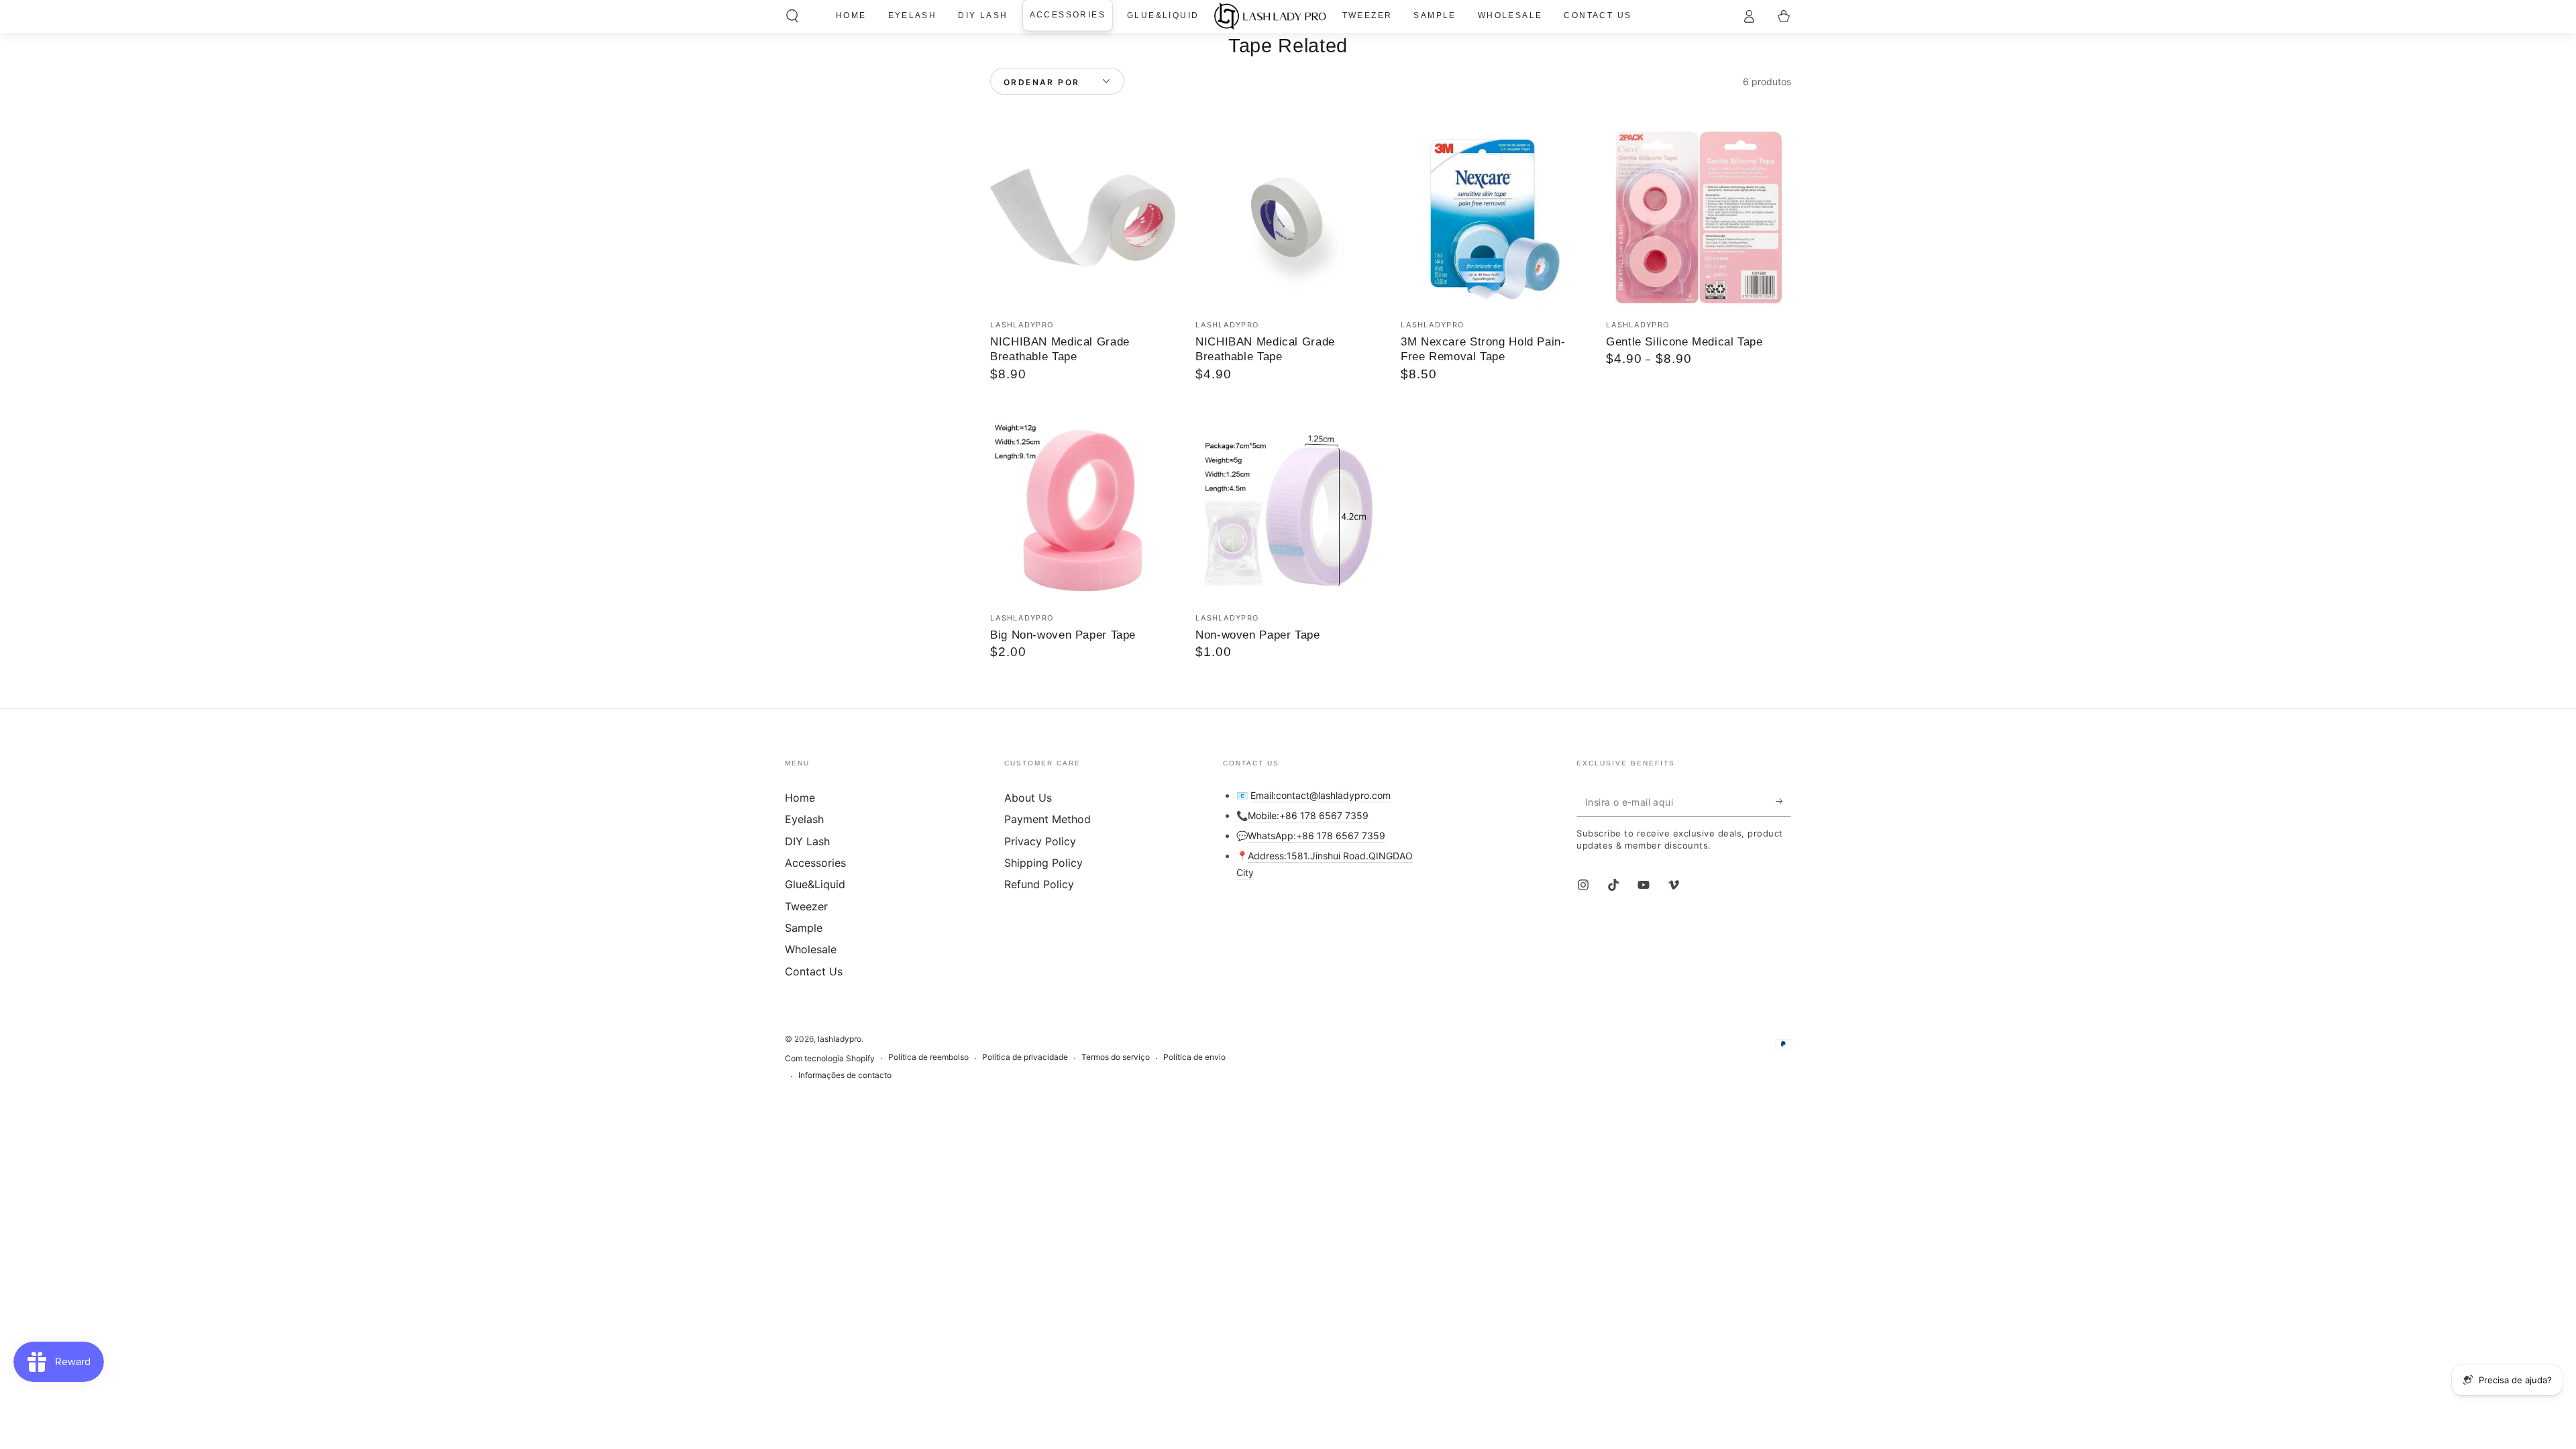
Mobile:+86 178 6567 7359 (1308, 815)
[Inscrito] (1783, 802)
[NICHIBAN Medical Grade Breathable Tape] (1083, 217)
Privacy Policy (1040, 841)
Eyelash (804, 819)
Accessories (815, 863)
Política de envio (1194, 1057)
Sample (804, 928)
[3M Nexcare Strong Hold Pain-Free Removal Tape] (1493, 217)
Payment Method (1048, 819)
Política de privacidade (1025, 1057)
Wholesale (811, 949)
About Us (1028, 798)
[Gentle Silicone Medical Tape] (1699, 217)
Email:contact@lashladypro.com (1321, 795)
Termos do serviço (1116, 1057)
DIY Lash (807, 841)
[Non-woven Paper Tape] (1288, 511)
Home (800, 798)
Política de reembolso (928, 1057)
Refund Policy (1039, 884)
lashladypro (840, 1039)
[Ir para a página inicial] (1270, 16)
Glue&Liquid (815, 884)
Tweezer (806, 906)
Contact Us (814, 971)
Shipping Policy (1043, 863)
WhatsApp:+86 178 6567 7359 (1317, 836)
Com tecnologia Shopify (830, 1058)
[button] (792, 16)
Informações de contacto (845, 1075)
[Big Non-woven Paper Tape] (1083, 511)
